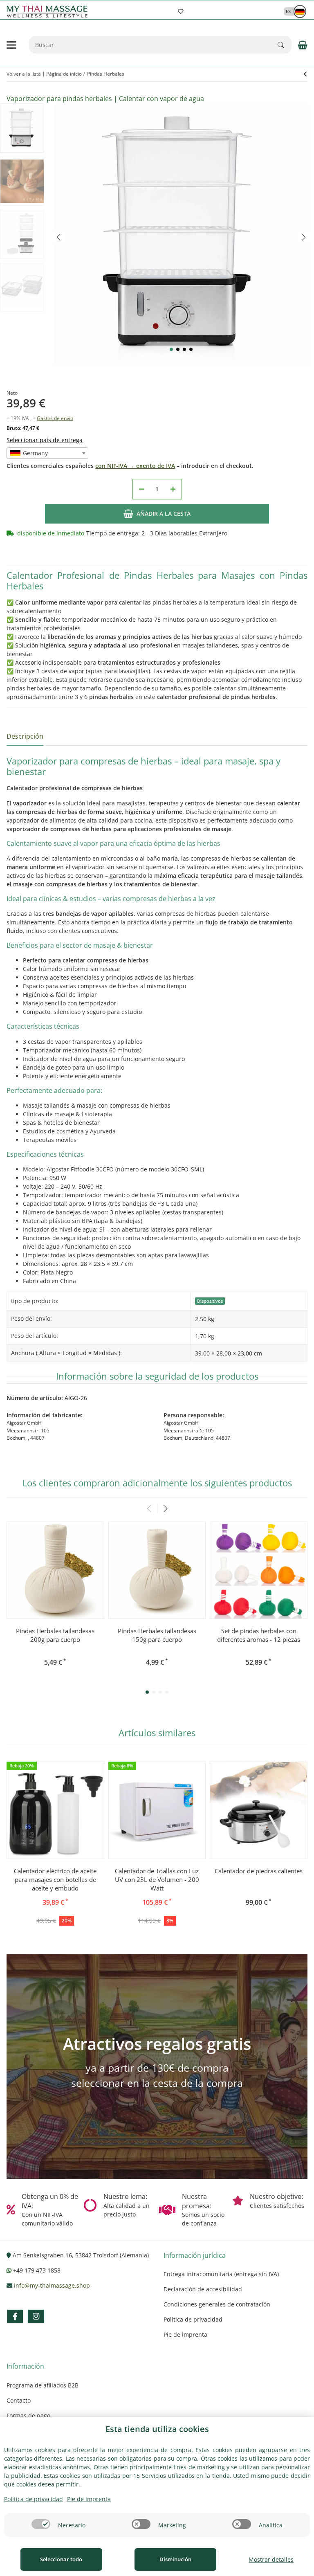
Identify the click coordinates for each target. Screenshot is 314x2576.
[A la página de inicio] (49, 12)
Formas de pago (28, 2415)
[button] (291, 11)
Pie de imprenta (185, 2334)
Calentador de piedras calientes (259, 1871)
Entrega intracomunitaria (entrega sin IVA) (221, 2274)
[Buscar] (285, 45)
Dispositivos (210, 1301)
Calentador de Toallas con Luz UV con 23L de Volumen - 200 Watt (157, 1879)
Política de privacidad (193, 2319)
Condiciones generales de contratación (217, 2304)
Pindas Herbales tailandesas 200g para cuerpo (55, 1635)
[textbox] (47, 453)
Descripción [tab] (25, 736)
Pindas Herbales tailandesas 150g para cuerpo (157, 1635)
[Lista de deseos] (181, 11)
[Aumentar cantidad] (173, 489)
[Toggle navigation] (11, 45)
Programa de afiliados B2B (43, 2385)
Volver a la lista (24, 74)
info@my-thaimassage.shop (52, 2285)
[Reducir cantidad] (141, 489)
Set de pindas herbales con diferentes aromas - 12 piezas (259, 1635)
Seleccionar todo (61, 2559)
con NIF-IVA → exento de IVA (135, 466)
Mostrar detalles (271, 2559)
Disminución (175, 2559)
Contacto (19, 2400)
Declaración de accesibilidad (203, 2289)
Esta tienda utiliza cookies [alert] (157, 2429)
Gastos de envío (55, 418)
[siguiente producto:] (305, 74)
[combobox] (47, 453)
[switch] (41, 2524)
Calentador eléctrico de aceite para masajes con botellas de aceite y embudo (55, 1879)
